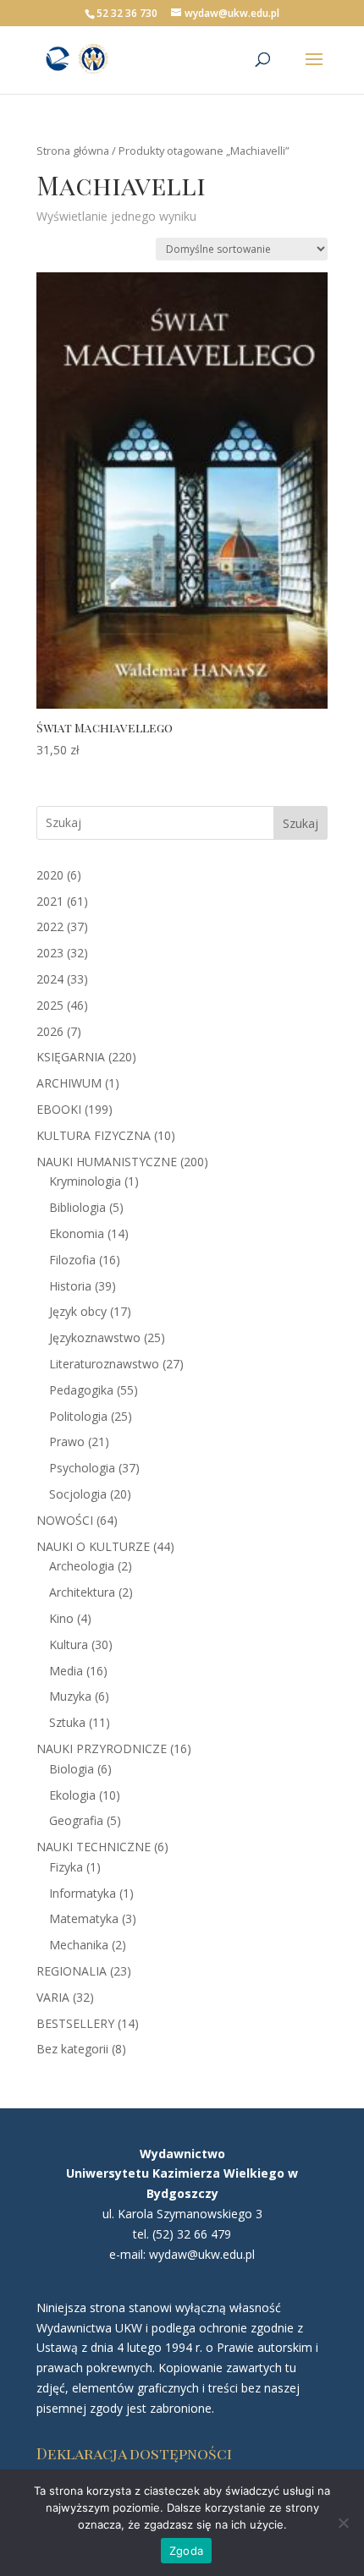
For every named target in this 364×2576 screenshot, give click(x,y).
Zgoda (186, 2551)
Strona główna (73, 151)
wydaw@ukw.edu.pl (202, 2254)
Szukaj (301, 823)
